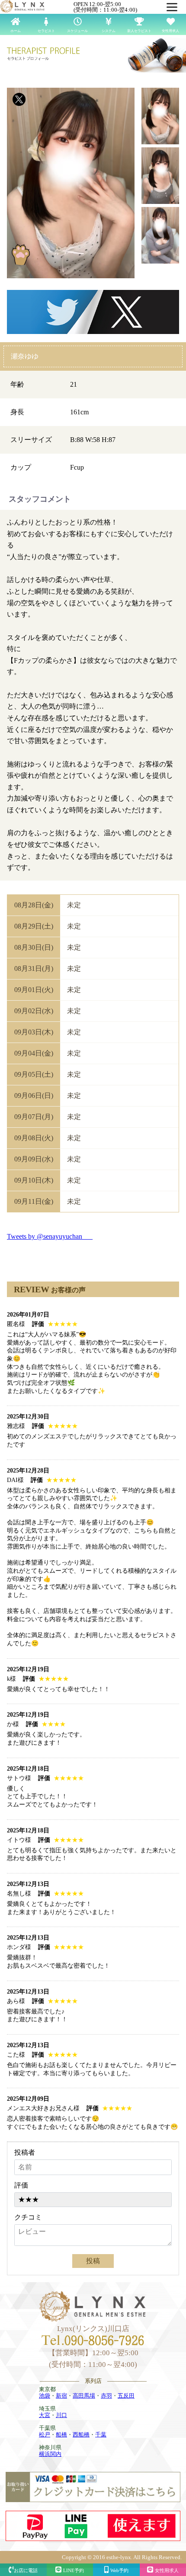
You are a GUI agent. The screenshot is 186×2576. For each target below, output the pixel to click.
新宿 (61, 2396)
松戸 (45, 2434)
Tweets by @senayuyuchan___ (50, 1236)
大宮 (45, 2415)
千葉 (101, 2434)
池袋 (45, 2396)
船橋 (61, 2434)
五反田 (126, 2396)
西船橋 (81, 2434)
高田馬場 (84, 2396)
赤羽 (106, 2396)
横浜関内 (50, 2454)
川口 (61, 2415)
